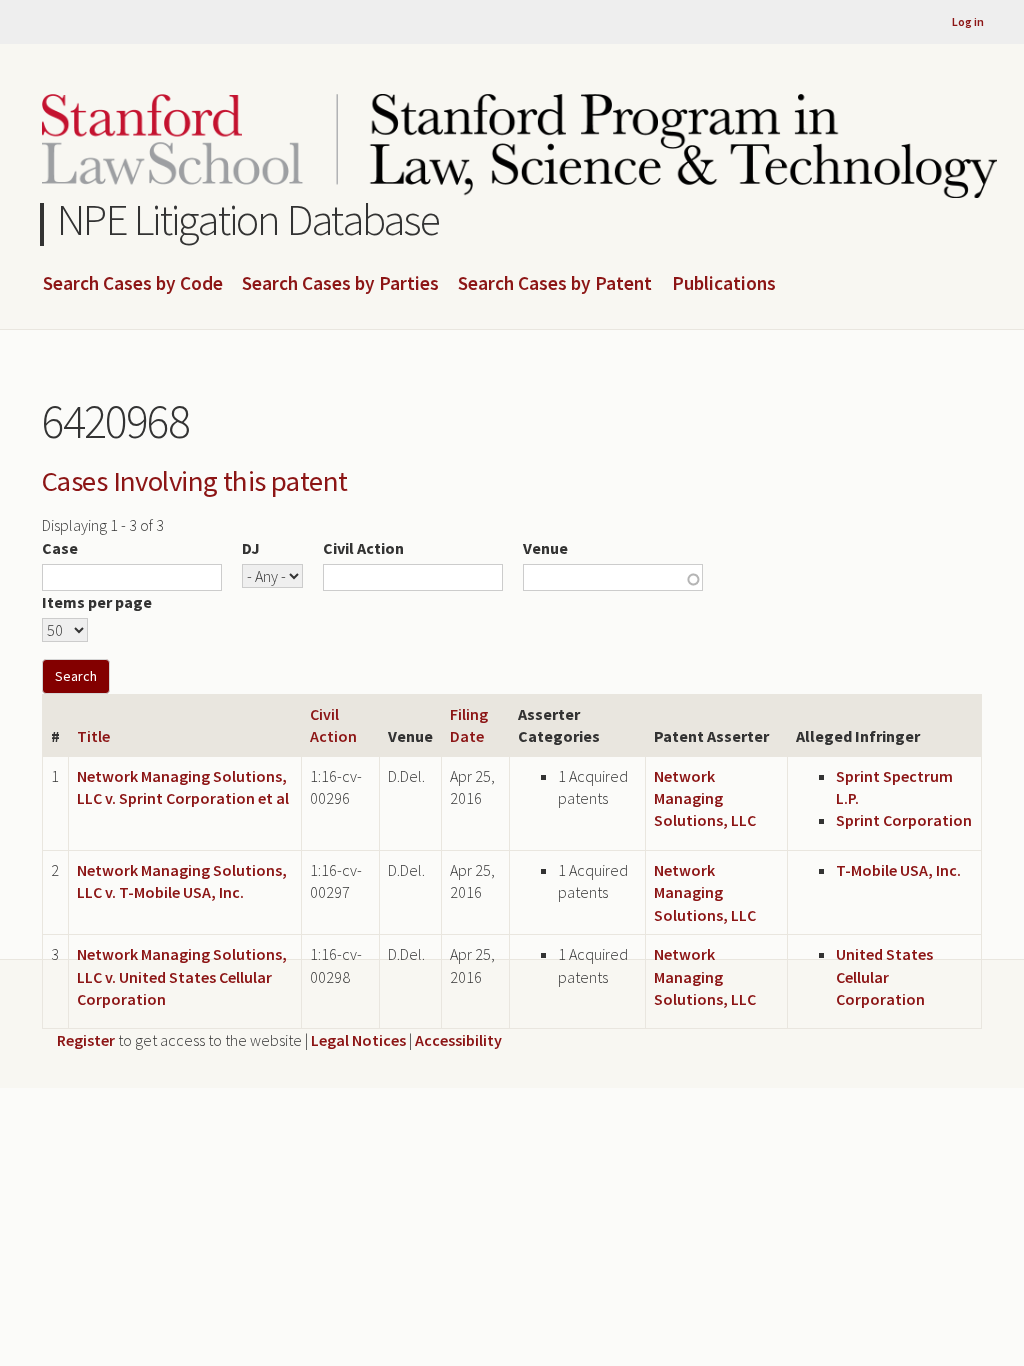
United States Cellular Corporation (884, 976)
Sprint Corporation (904, 820)
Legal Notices (358, 1040)
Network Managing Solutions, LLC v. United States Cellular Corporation (182, 976)
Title (93, 736)
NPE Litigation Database (248, 219)
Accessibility (458, 1040)
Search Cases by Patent (555, 284)
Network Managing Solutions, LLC (705, 798)
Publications (724, 284)
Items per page (97, 602)
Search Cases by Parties (340, 284)
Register (86, 1040)
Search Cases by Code (133, 284)
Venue (545, 548)
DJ (251, 548)
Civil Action (363, 548)
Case (60, 548)
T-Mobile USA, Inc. (898, 870)
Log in (968, 21)
